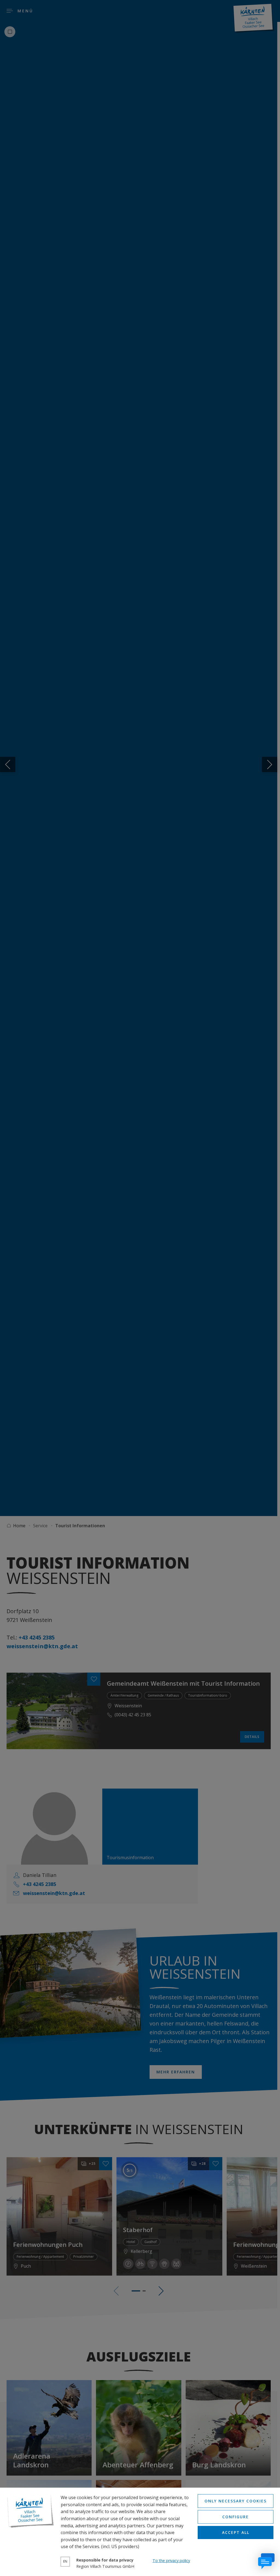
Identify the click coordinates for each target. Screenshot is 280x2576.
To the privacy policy (171, 2561)
